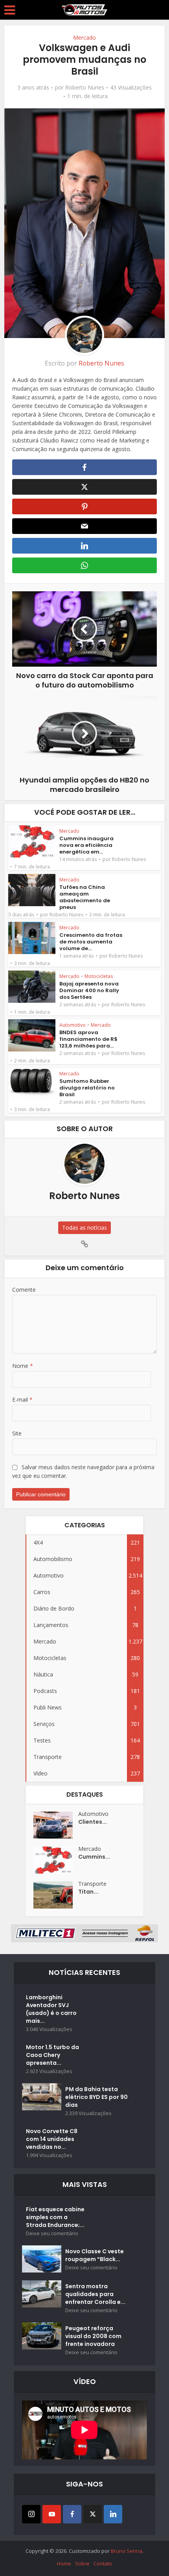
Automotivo (73, 1025)
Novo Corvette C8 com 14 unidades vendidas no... (52, 2139)
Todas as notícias (84, 1228)
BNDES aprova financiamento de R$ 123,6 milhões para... (88, 1039)
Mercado (84, 37)
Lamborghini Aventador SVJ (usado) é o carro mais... (51, 2009)
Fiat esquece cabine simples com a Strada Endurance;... (55, 2217)
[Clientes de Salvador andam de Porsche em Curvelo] (56, 1825)
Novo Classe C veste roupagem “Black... (95, 2255)
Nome (23, 1366)
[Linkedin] (113, 2514)
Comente (24, 1290)
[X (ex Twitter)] (93, 2514)
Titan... (88, 1892)
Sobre (82, 2563)
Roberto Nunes (85, 88)
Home (64, 2563)
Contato (103, 2563)
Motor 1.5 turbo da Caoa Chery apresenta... (52, 2055)
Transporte (92, 1884)
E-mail (22, 1400)
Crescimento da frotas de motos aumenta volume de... (91, 942)
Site (17, 1433)
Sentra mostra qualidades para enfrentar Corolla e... (95, 2294)
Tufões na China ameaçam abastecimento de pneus (85, 897)
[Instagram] (31, 2514)
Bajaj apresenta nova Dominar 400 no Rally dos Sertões (89, 990)
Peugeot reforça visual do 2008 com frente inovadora (93, 2336)
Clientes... (93, 1822)
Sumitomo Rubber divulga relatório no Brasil (87, 1088)
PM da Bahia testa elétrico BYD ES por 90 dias (96, 2097)
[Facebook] (72, 2514)
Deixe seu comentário (52, 2233)
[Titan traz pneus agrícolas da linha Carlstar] (56, 1895)
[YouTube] (52, 2514)
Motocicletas (99, 976)
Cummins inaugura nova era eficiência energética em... (86, 845)
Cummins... (94, 1857)
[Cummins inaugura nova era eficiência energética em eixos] (56, 1860)
